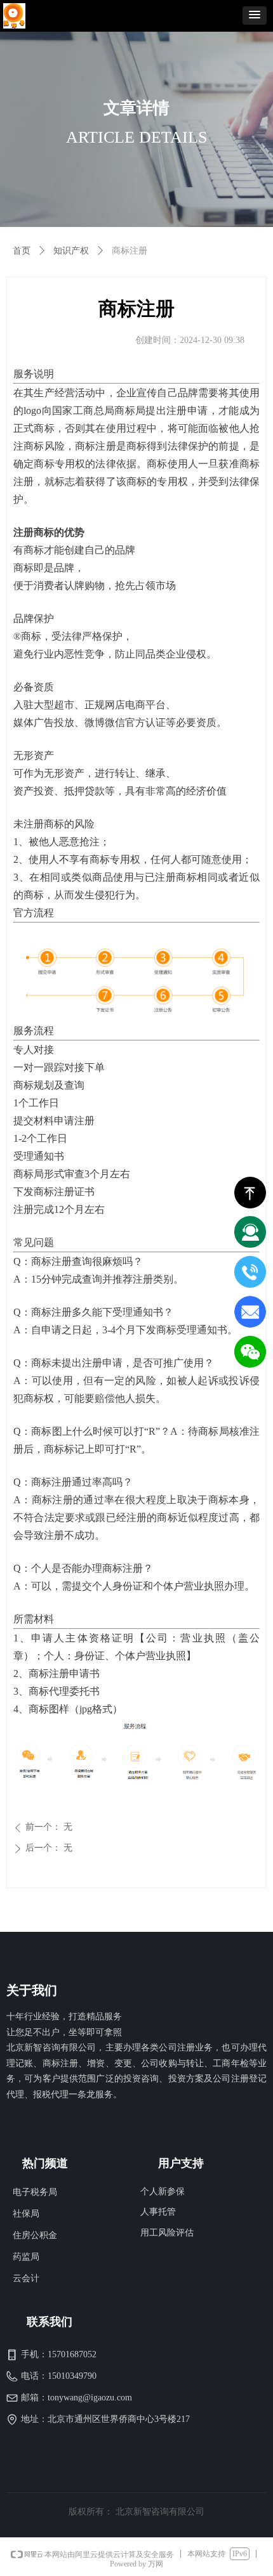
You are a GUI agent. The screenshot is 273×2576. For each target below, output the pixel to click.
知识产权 (71, 251)
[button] (255, 16)
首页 (22, 251)
